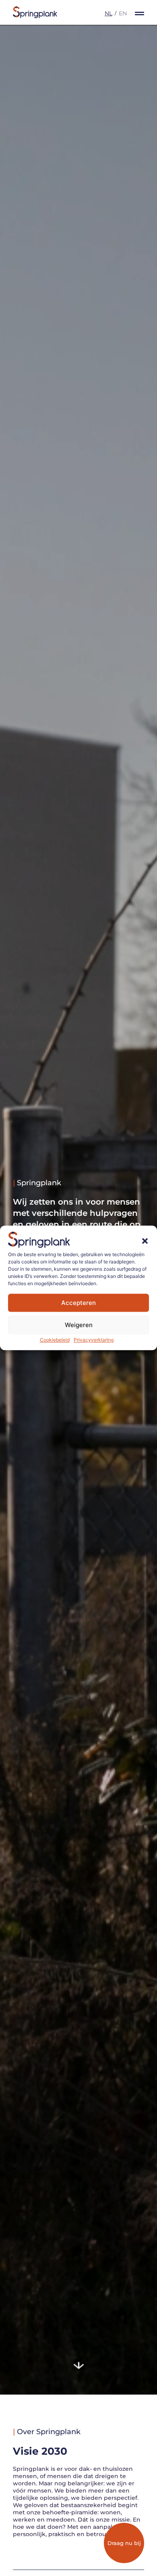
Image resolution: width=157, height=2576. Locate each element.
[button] (145, 1241)
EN (123, 13)
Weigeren (79, 1325)
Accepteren (78, 1303)
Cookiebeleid (55, 1340)
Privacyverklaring (94, 1340)
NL (108, 13)
